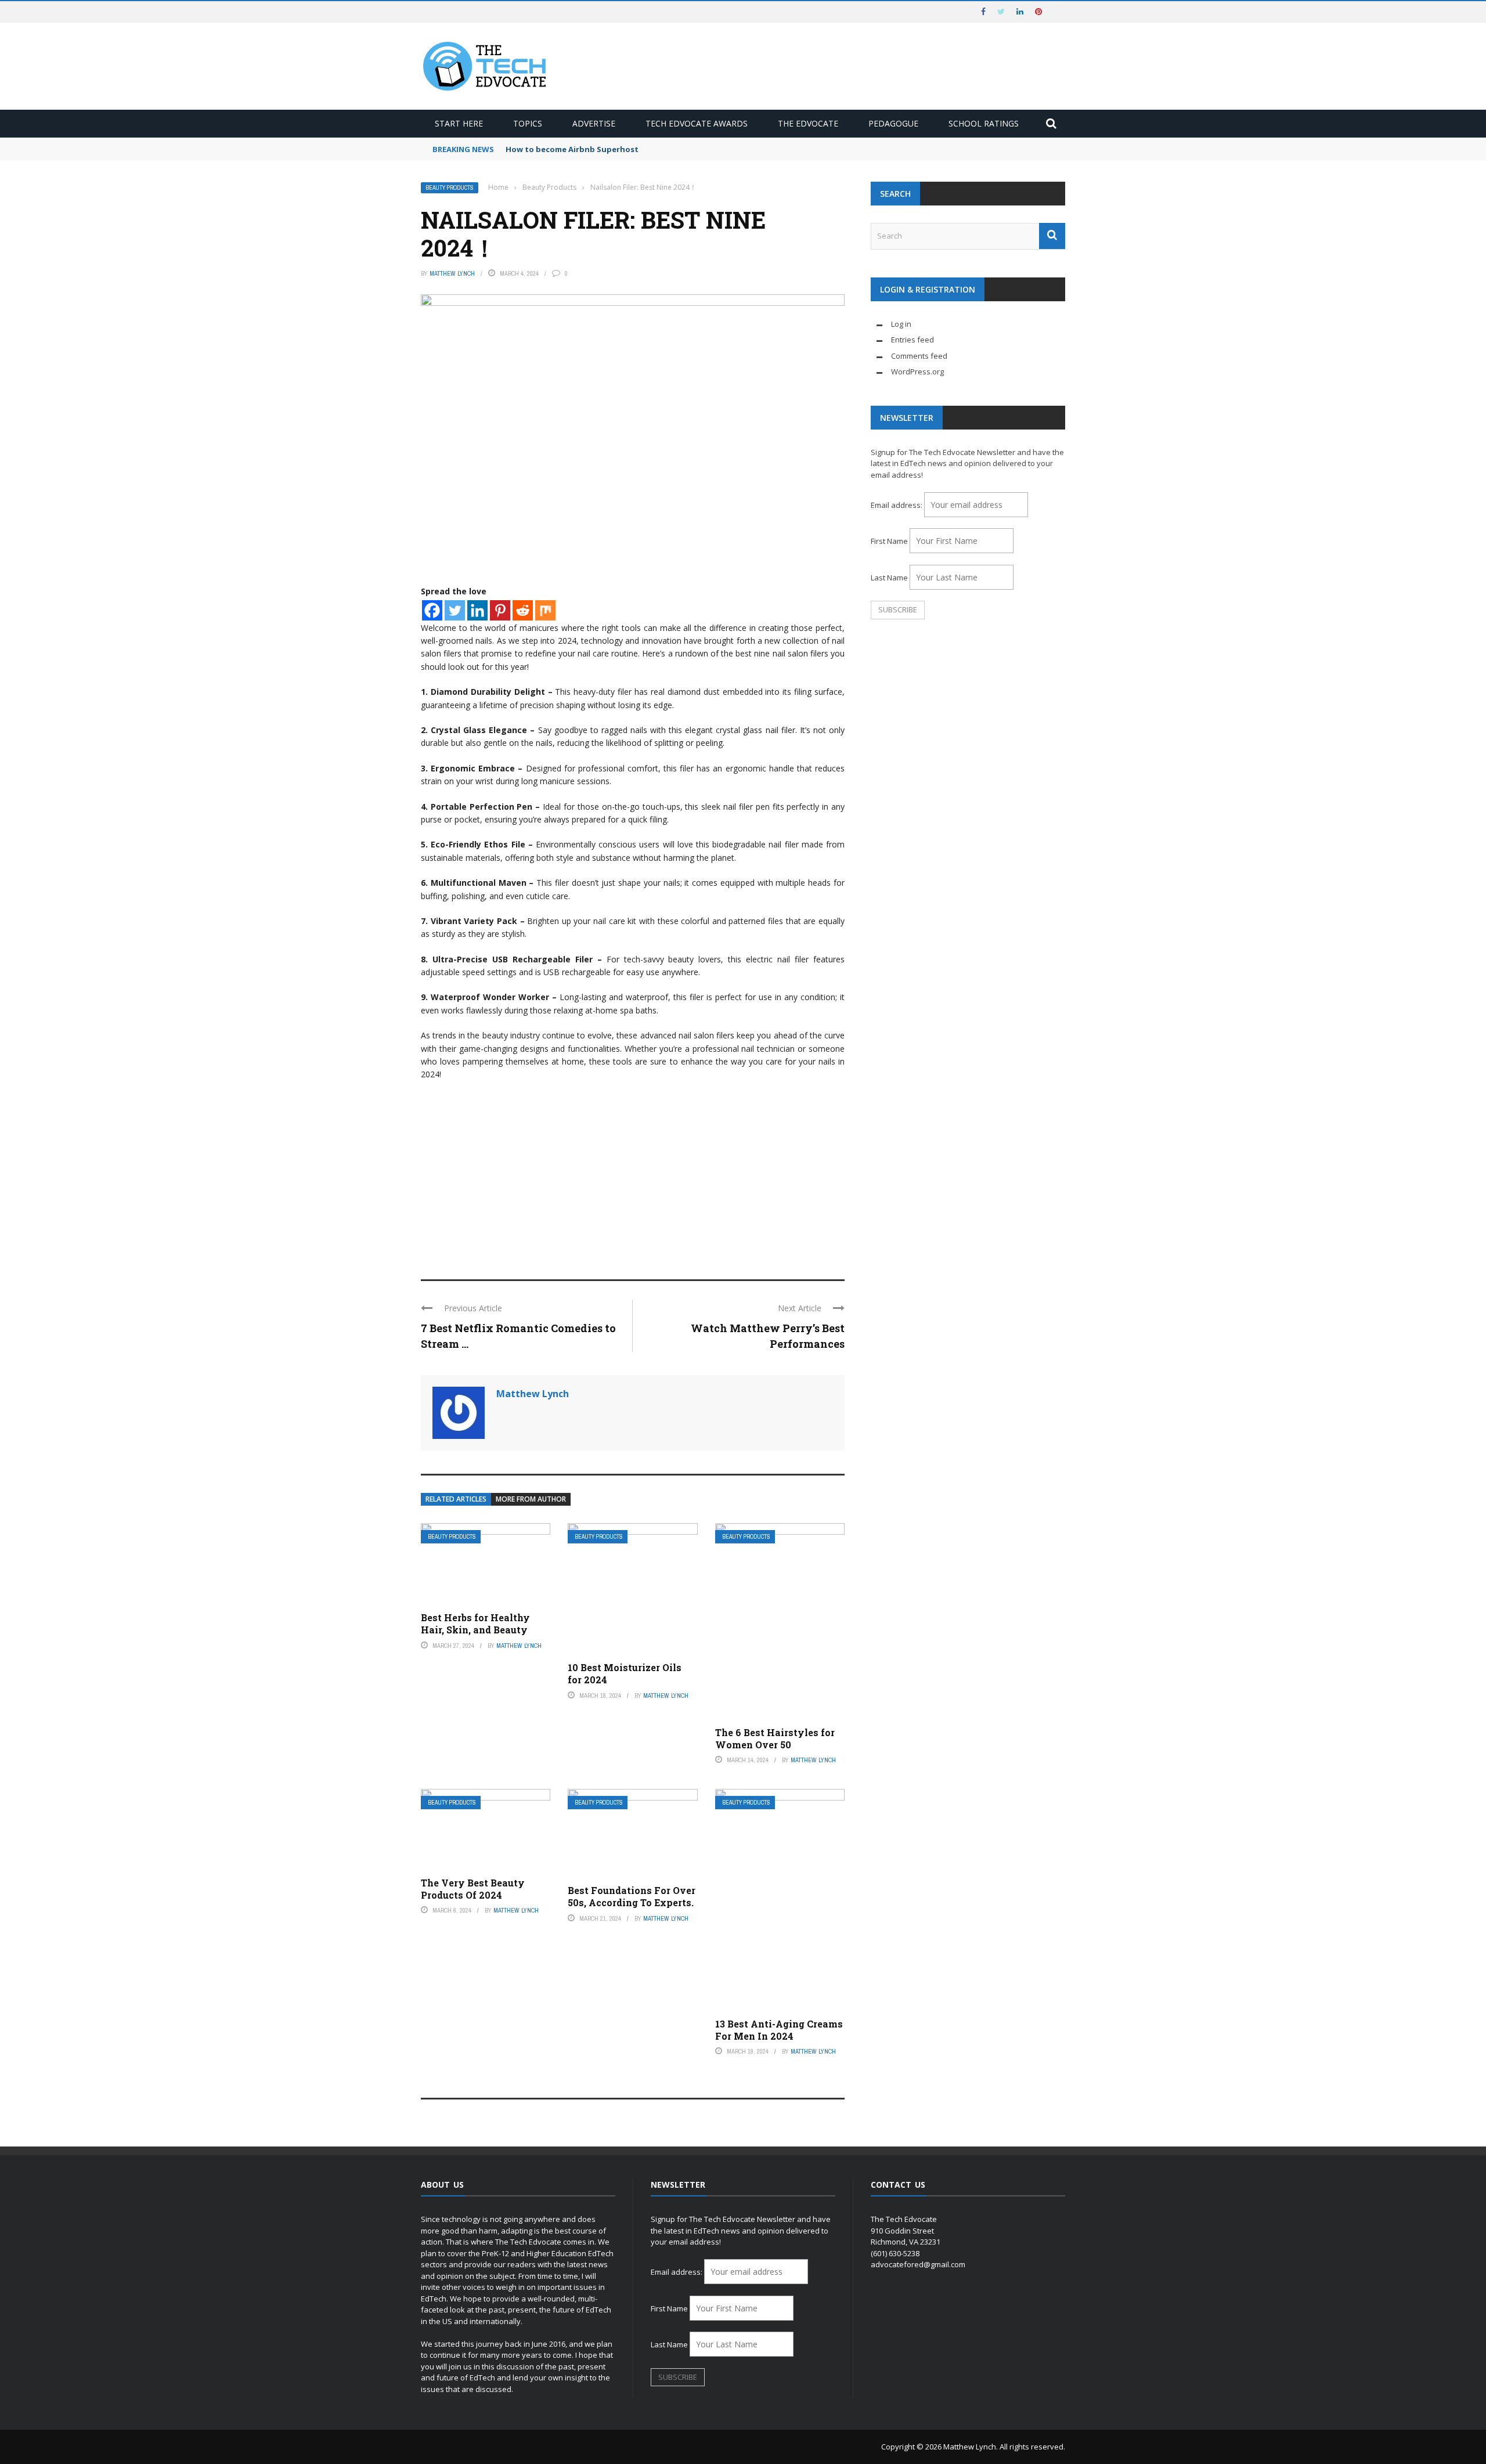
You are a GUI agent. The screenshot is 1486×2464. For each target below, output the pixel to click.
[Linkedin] (477, 610)
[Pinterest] (500, 610)
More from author (531, 1499)
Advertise (594, 123)
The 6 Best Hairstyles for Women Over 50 (775, 1738)
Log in (901, 324)
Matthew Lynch (452, 273)
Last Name (889, 578)
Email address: (897, 505)
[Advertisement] (633, 1175)
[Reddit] (523, 610)
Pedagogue (893, 123)
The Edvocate (808, 123)
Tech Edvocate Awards (697, 123)
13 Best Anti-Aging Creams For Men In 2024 (779, 2030)
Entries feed (912, 340)
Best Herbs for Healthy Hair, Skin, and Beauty (475, 1624)
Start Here (459, 123)
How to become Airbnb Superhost (572, 149)
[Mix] (545, 610)
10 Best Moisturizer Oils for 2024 (625, 1673)
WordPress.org (917, 371)
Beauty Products (450, 188)
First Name (889, 541)
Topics (528, 123)
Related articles (456, 1499)
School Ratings (984, 123)
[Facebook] (432, 610)
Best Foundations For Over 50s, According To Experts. (632, 1896)
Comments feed (919, 356)
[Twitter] (455, 610)
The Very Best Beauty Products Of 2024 (473, 1889)
